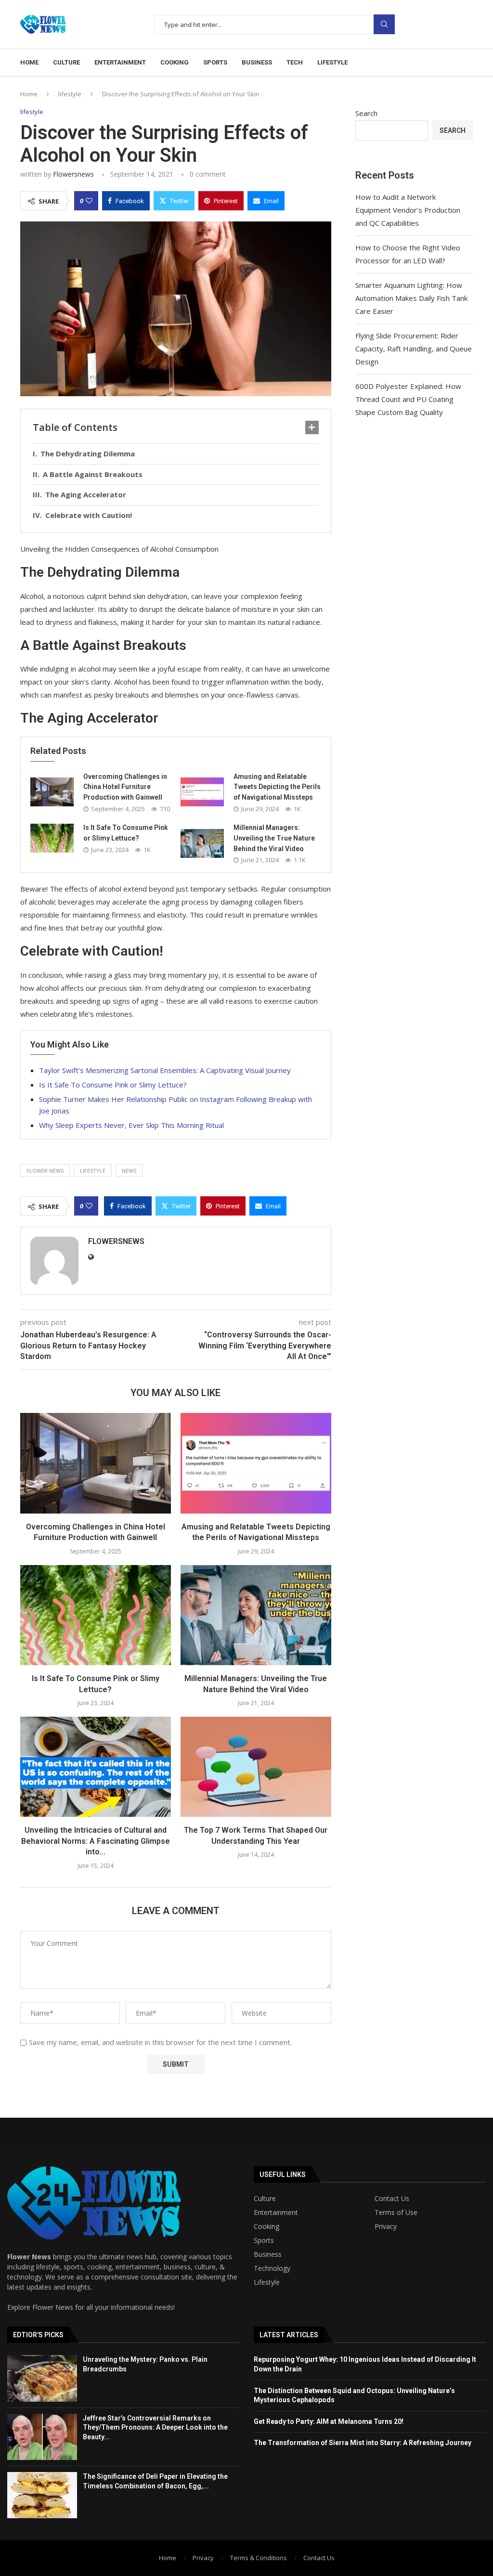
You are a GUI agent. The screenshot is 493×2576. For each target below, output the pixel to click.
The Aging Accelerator (86, 494)
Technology (272, 2268)
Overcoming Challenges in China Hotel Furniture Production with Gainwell (125, 787)
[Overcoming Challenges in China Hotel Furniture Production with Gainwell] (52, 792)
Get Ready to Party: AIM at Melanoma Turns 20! (329, 2421)
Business (257, 62)
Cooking (175, 62)
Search (384, 24)
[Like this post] (89, 201)
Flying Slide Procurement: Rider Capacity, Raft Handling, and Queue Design (414, 349)
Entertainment (120, 62)
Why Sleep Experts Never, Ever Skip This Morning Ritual (131, 1125)
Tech (295, 62)
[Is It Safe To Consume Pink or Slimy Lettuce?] (52, 838)
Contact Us (392, 2199)
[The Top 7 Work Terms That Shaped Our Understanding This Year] (256, 1767)
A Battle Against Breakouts (93, 474)
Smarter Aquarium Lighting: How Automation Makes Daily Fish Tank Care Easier (411, 298)
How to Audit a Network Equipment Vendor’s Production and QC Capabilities (408, 210)
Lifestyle (332, 62)
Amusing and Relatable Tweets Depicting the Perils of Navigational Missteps (277, 787)
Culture (66, 62)
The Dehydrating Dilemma (88, 453)
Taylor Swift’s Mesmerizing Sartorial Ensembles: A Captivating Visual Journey (165, 1070)
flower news (45, 1171)
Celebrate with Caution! (89, 515)
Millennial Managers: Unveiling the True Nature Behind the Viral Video (274, 838)
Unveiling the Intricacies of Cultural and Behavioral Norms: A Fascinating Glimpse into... (96, 1841)
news (129, 1171)
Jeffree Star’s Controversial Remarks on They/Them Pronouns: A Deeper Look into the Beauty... (155, 2427)
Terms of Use (396, 2213)
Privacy (386, 2226)
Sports (215, 62)
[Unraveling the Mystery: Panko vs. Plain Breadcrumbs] (42, 2378)
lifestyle (70, 94)
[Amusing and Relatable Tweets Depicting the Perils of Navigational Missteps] (202, 792)
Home (29, 62)
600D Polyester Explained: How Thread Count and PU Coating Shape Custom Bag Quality (408, 399)
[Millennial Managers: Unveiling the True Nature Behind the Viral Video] (202, 843)
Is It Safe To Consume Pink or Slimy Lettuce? (113, 1085)
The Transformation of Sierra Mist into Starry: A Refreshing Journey (363, 2443)
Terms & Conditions (259, 2558)
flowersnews (73, 174)
